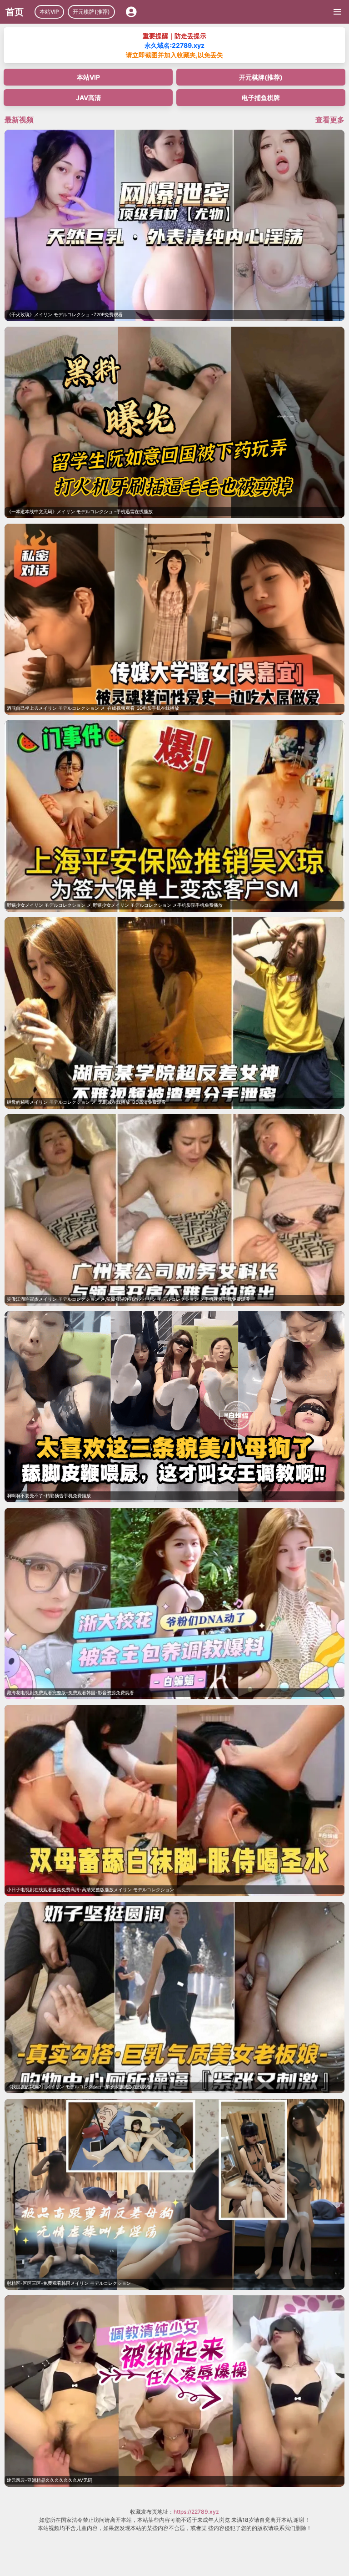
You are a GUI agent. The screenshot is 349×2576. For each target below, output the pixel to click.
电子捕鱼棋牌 (261, 98)
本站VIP (49, 12)
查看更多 (330, 120)
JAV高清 (88, 98)
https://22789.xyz (196, 2512)
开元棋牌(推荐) (91, 12)
